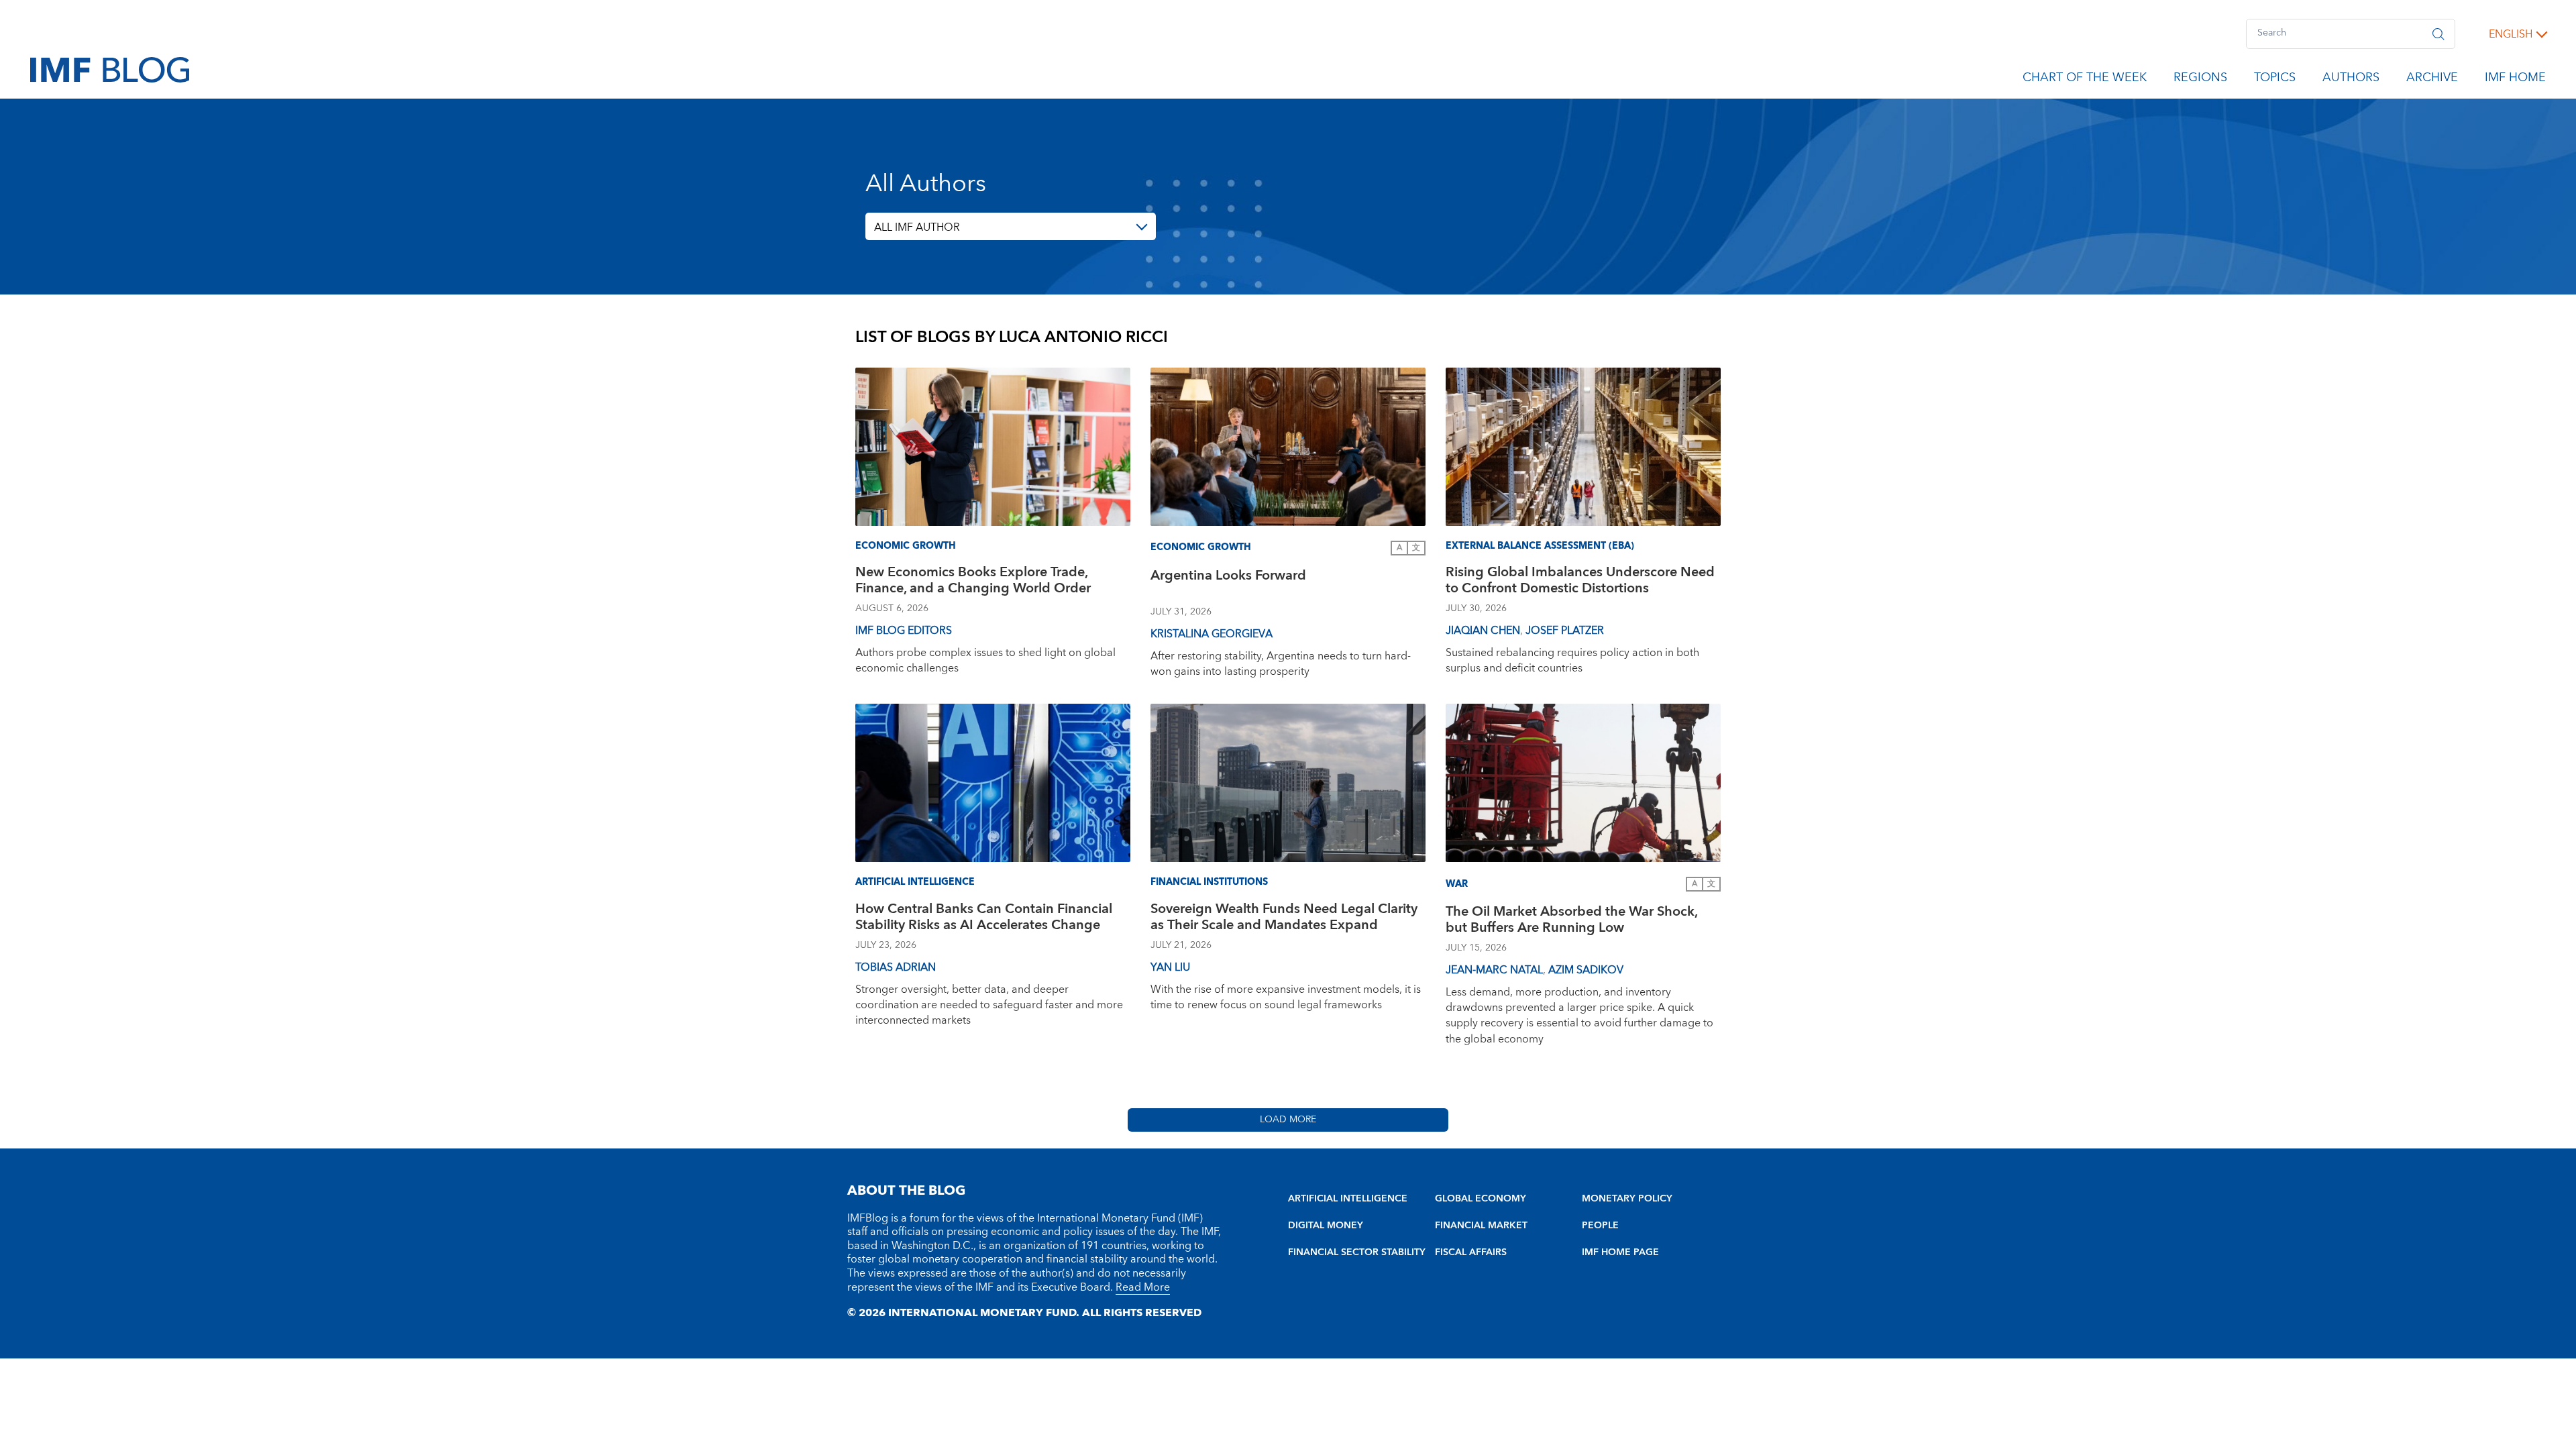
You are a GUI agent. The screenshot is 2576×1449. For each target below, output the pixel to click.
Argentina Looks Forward (1228, 577)
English (2511, 34)
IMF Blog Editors (904, 631)
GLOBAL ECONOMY (1481, 1199)
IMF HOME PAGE (1620, 1252)
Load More (1288, 1120)
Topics (2275, 80)
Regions (2200, 80)
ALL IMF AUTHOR (917, 227)
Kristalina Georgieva (1212, 634)
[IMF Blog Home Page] (110, 69)
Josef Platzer (1565, 631)
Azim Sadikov (1586, 970)
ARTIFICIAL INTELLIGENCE (1348, 1199)
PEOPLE (1600, 1226)
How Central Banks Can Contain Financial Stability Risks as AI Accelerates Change (984, 919)
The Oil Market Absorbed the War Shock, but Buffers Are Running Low (1571, 921)
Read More (1143, 1287)
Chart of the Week (2085, 80)
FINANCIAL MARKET (1481, 1226)
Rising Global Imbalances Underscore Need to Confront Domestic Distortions (1580, 582)
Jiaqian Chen (1483, 631)
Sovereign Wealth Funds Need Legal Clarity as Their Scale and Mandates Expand (1284, 919)
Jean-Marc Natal (1494, 970)
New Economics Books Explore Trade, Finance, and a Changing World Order (973, 582)
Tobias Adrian (896, 967)
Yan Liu (1170, 967)
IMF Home (2515, 80)
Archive (2432, 80)
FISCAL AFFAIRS (1471, 1252)
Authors (2351, 80)
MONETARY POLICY (1627, 1199)
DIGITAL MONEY (1326, 1226)
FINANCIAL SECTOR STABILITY (1357, 1252)
